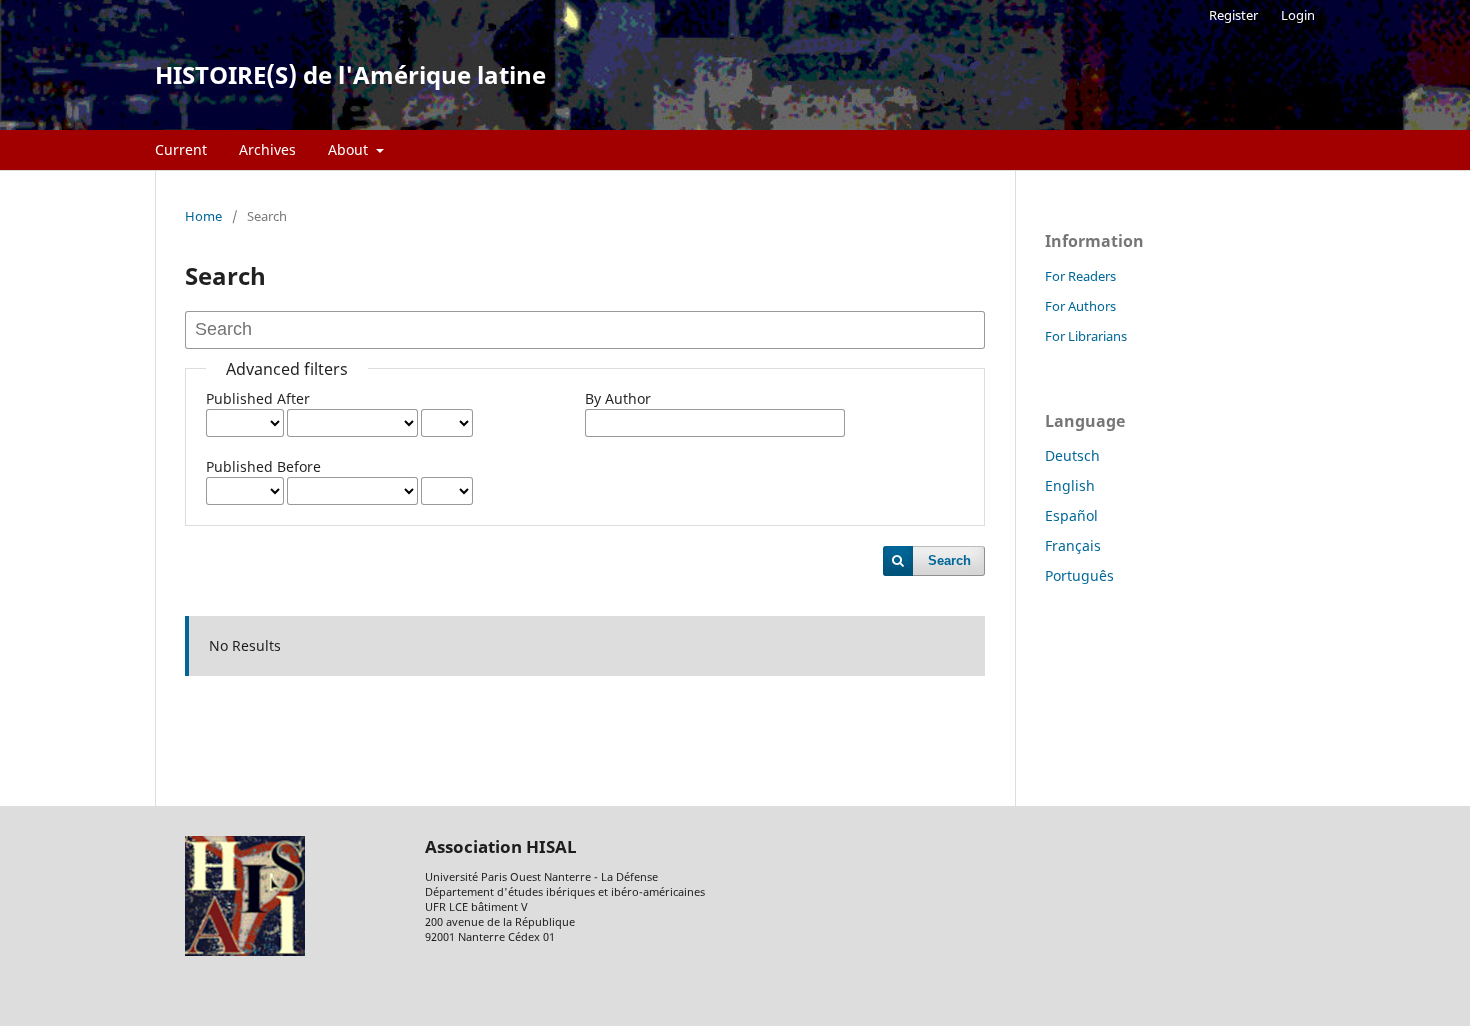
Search (949, 560)
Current (181, 149)
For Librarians (1086, 336)
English (1070, 485)
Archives (267, 149)
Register (1233, 15)
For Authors (1080, 306)
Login (1298, 15)
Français (1073, 545)
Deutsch (1072, 455)
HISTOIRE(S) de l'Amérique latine (350, 74)
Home (203, 216)
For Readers (1080, 276)
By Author (618, 398)
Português (1079, 575)
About (350, 149)
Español (1071, 515)
